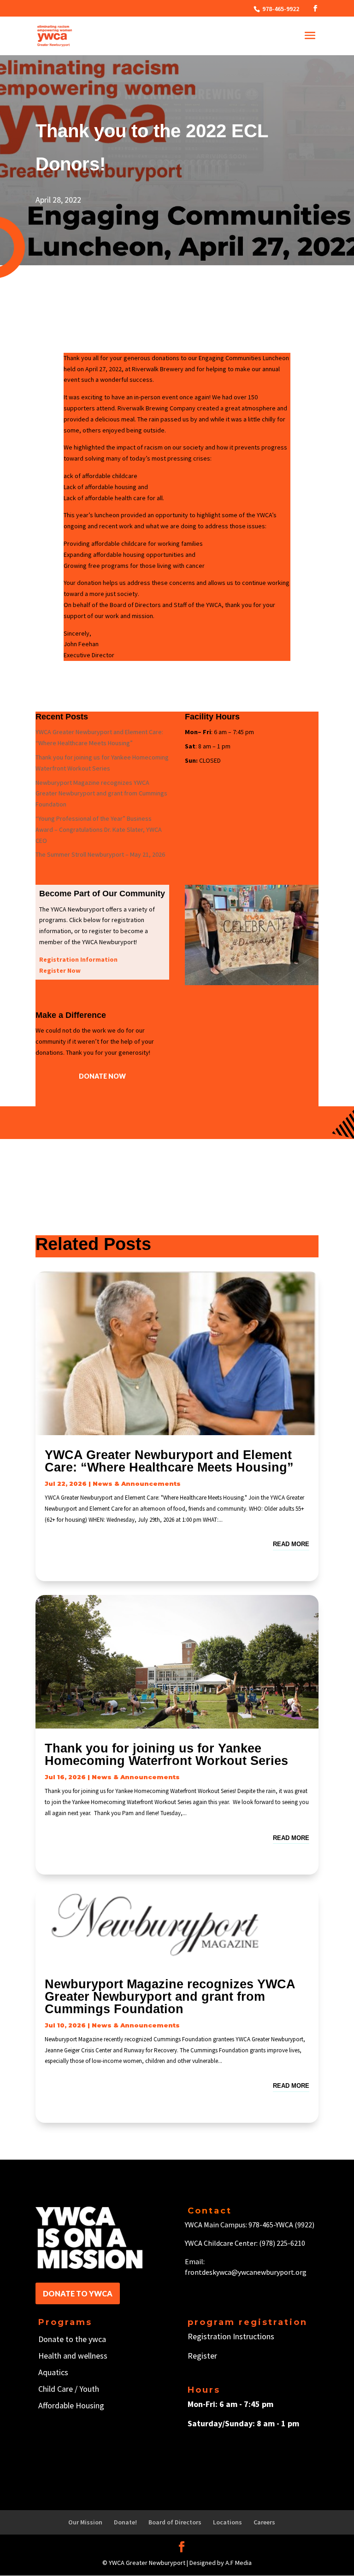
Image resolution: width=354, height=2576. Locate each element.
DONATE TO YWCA (78, 2293)
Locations (227, 2522)
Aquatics (53, 2372)
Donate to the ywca (72, 2339)
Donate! (125, 2522)
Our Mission (85, 2522)
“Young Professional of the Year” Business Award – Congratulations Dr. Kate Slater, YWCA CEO (99, 829)
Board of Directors (175, 2522)
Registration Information (78, 959)
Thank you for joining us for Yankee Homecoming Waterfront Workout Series (166, 1755)
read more (291, 1544)
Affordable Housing (71, 2405)
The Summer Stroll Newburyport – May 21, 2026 (100, 854)
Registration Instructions (231, 2336)
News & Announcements (137, 1484)
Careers (264, 2522)
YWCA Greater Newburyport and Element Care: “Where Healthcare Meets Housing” (169, 1461)
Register (202, 2356)
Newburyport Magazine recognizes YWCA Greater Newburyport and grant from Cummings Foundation (101, 794)
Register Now (60, 970)
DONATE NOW (102, 1076)
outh (91, 2389)
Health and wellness (73, 2356)
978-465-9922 (280, 9)
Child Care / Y (61, 2389)
